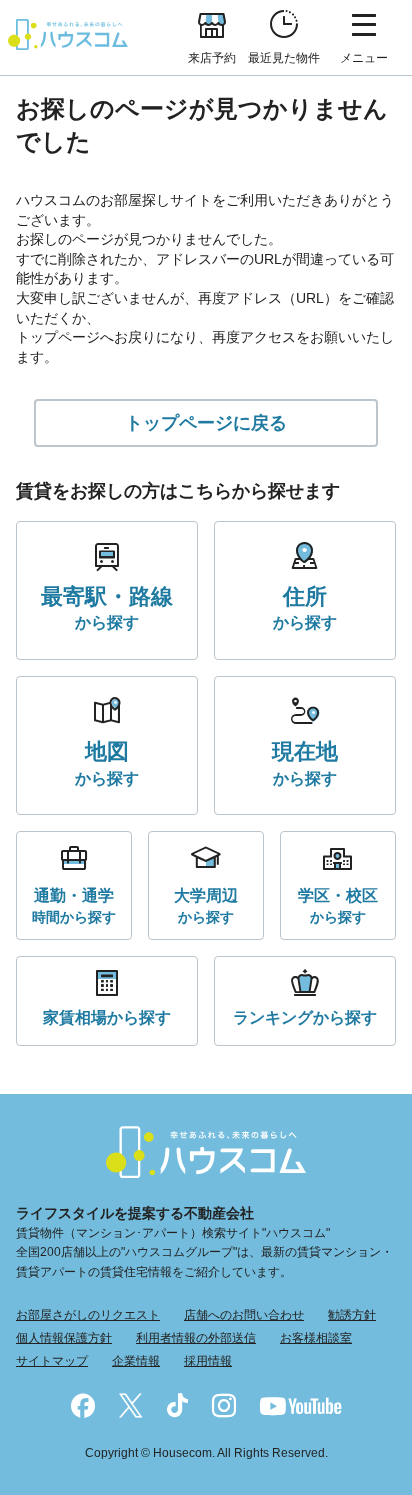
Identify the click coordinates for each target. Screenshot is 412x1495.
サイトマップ (52, 1361)
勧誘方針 (352, 1315)
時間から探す (74, 905)
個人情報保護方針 (64, 1338)
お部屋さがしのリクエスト (88, 1315)
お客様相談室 (316, 1338)
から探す (107, 608)
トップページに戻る (206, 423)
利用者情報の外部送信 (196, 1338)
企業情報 (136, 1361)
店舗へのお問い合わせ (244, 1315)
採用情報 (208, 1361)
